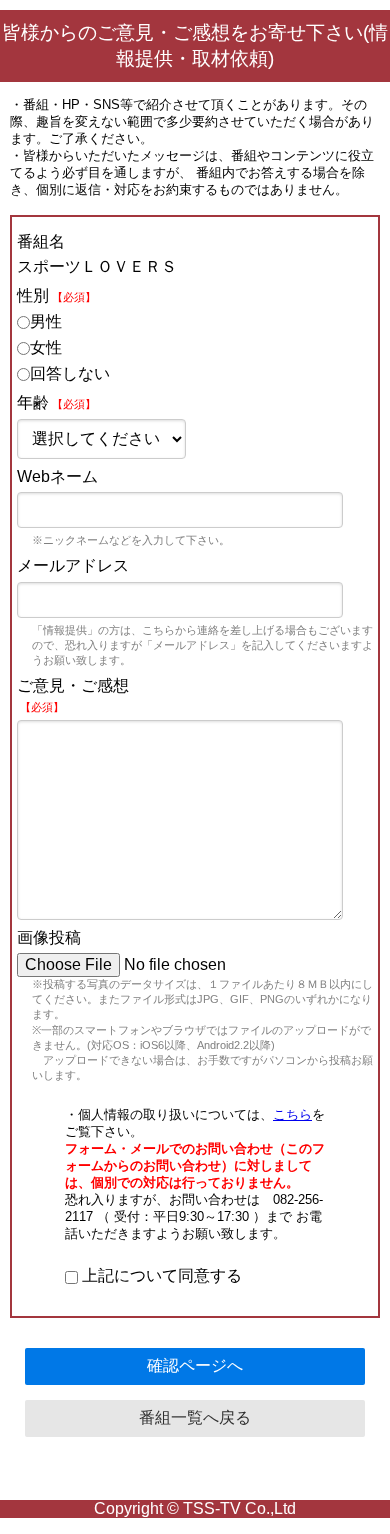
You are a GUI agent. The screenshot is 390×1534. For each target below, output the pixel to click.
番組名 (41, 241)
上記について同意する (160, 1275)
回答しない (70, 373)
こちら (292, 1114)
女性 (46, 347)
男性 (46, 321)
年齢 (56, 402)
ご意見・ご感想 (73, 695)
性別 (56, 295)
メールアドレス (73, 565)
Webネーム (57, 476)
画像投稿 (49, 937)
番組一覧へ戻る (195, 1417)
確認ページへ (195, 1365)
